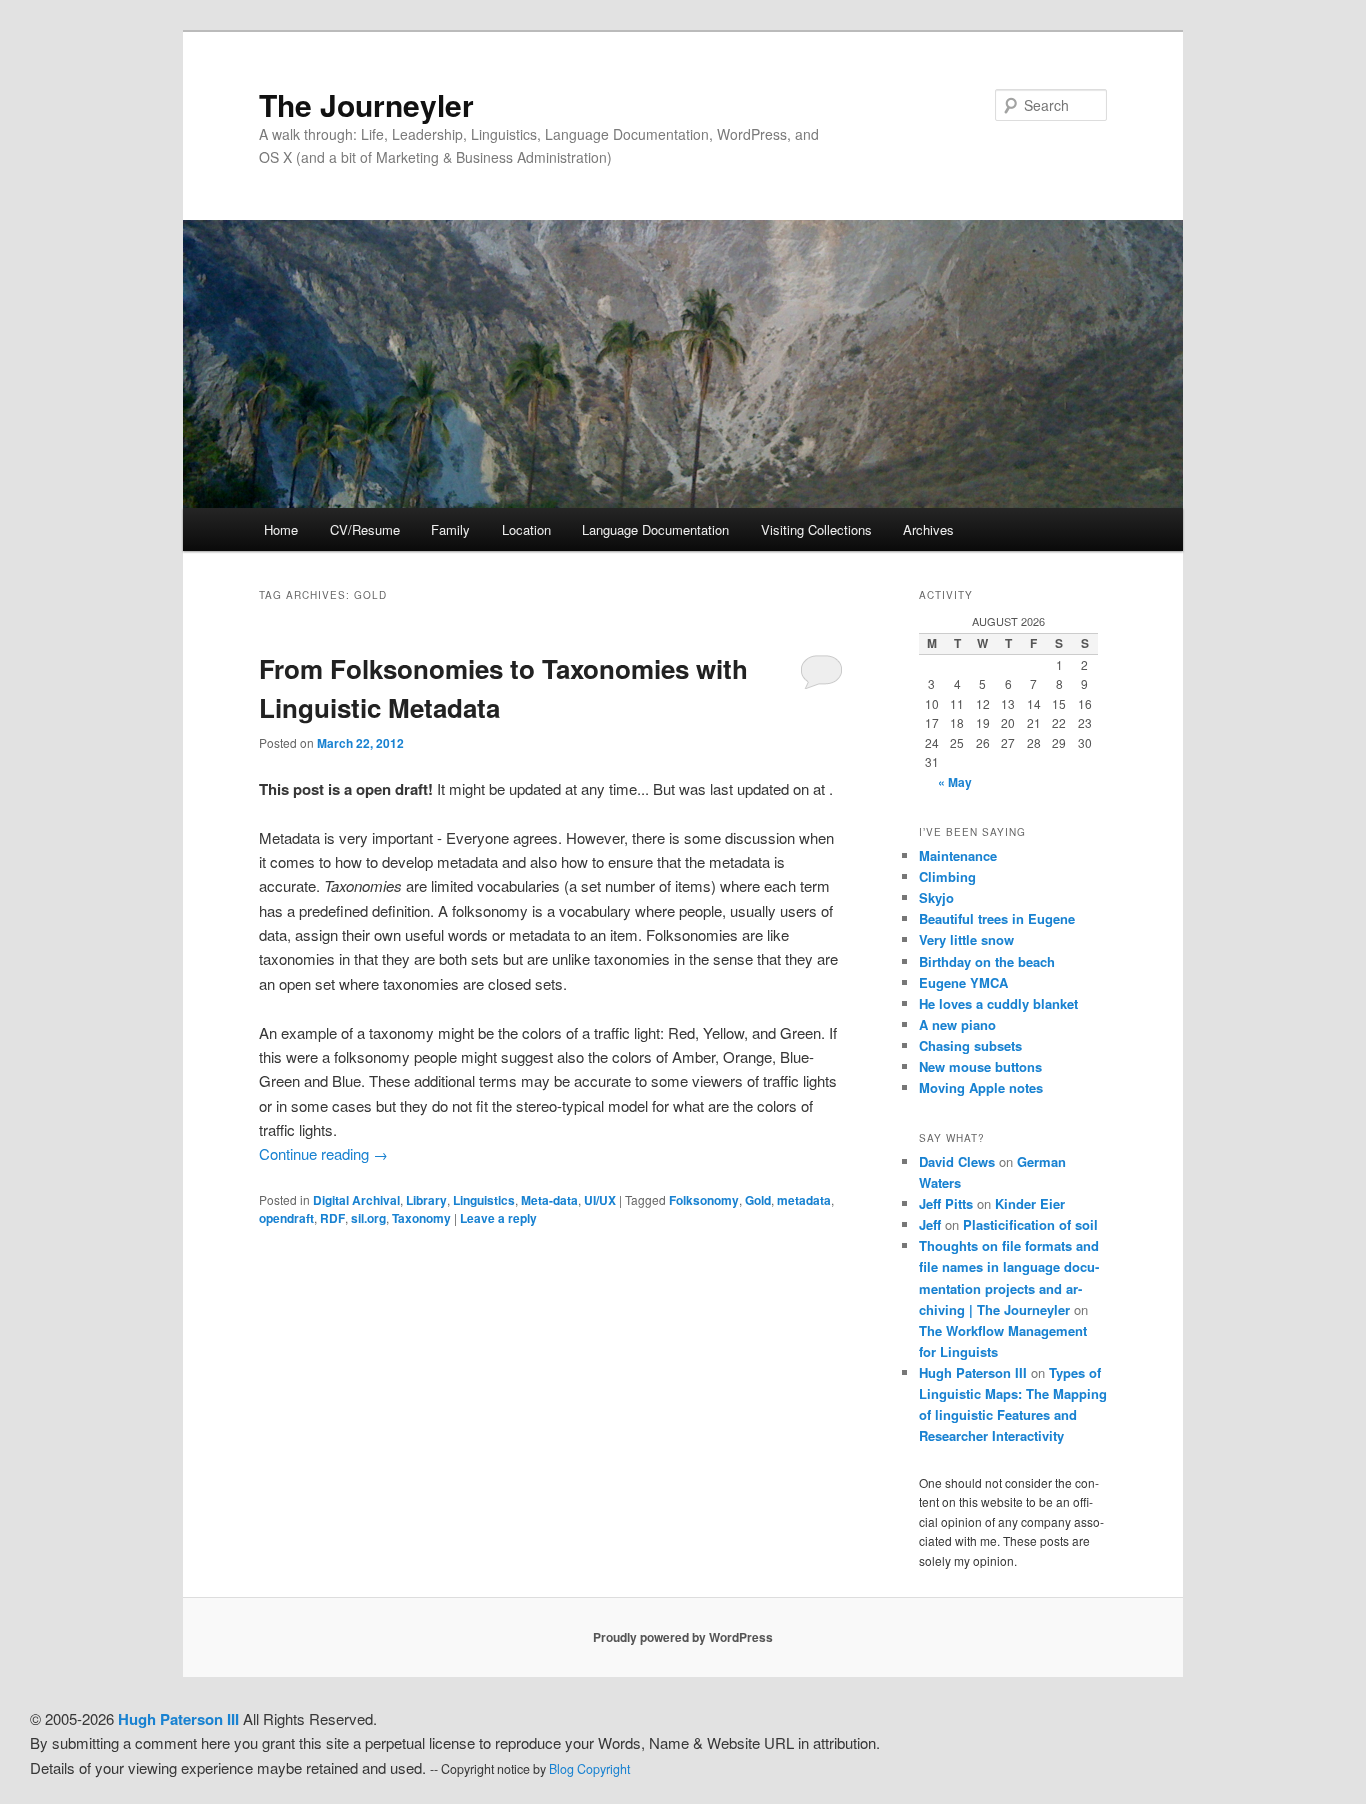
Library (426, 1200)
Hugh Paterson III (973, 1372)
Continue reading (323, 1153)
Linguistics (484, 1200)
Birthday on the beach (987, 961)
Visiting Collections (816, 529)
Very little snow (966, 939)
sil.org (368, 1218)
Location (526, 529)
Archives (928, 529)
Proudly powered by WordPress (683, 1637)
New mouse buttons (980, 1066)
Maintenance (958, 855)
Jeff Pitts (946, 1203)
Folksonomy (704, 1200)
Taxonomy (421, 1218)
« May (955, 782)
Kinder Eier (1030, 1203)
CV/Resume (365, 529)
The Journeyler (366, 104)
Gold (758, 1200)
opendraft (286, 1218)
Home (281, 529)
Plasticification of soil (1030, 1224)
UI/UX (600, 1200)
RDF (332, 1218)
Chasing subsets (970, 1045)
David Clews (957, 1161)
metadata (804, 1200)
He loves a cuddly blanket (998, 1003)
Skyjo (936, 897)
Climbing (947, 876)
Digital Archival (356, 1200)
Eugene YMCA (963, 982)
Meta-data (549, 1200)
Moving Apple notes (981, 1087)
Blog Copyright (589, 1769)
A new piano (957, 1024)
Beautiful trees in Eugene (997, 918)
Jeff (930, 1224)
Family (450, 529)
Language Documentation (655, 529)
